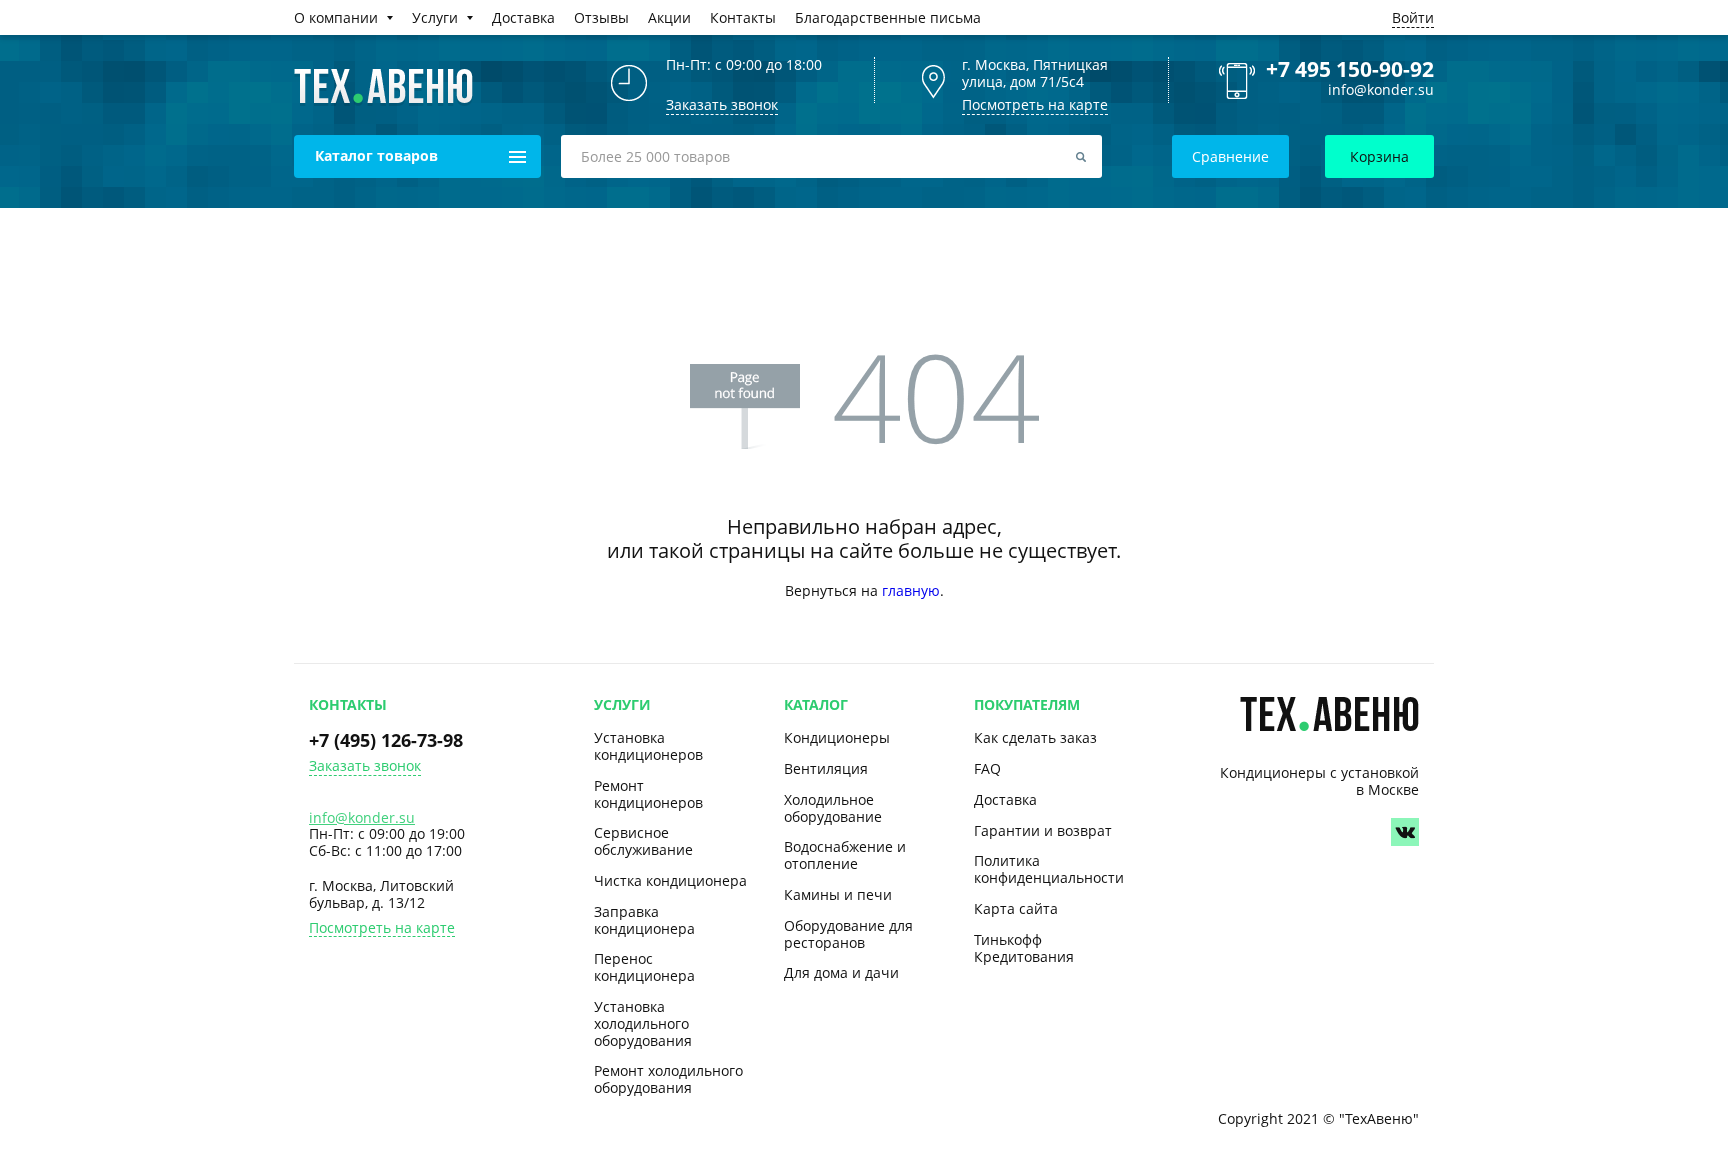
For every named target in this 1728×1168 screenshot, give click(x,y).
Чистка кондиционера (670, 880)
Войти (1413, 17)
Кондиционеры (837, 737)
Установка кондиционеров (648, 746)
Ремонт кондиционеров (648, 794)
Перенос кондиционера (644, 967)
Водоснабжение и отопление (845, 855)
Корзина (1379, 156)
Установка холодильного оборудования (643, 1023)
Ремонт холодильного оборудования (668, 1079)
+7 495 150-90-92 (1350, 69)
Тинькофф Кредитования (1024, 948)
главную (911, 590)
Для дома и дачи (841, 972)
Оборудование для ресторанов (848, 934)
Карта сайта (1016, 908)
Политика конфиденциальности (1049, 869)
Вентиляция (826, 768)
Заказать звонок (365, 766)
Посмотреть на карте (1035, 104)
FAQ (987, 768)
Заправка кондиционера (644, 920)
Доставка (1005, 799)
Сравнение (1230, 156)
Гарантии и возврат (1043, 830)
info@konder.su (1381, 90)
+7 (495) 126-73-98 (386, 740)
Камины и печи (838, 894)
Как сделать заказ (1035, 737)
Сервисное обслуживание (643, 841)
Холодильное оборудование (833, 808)
